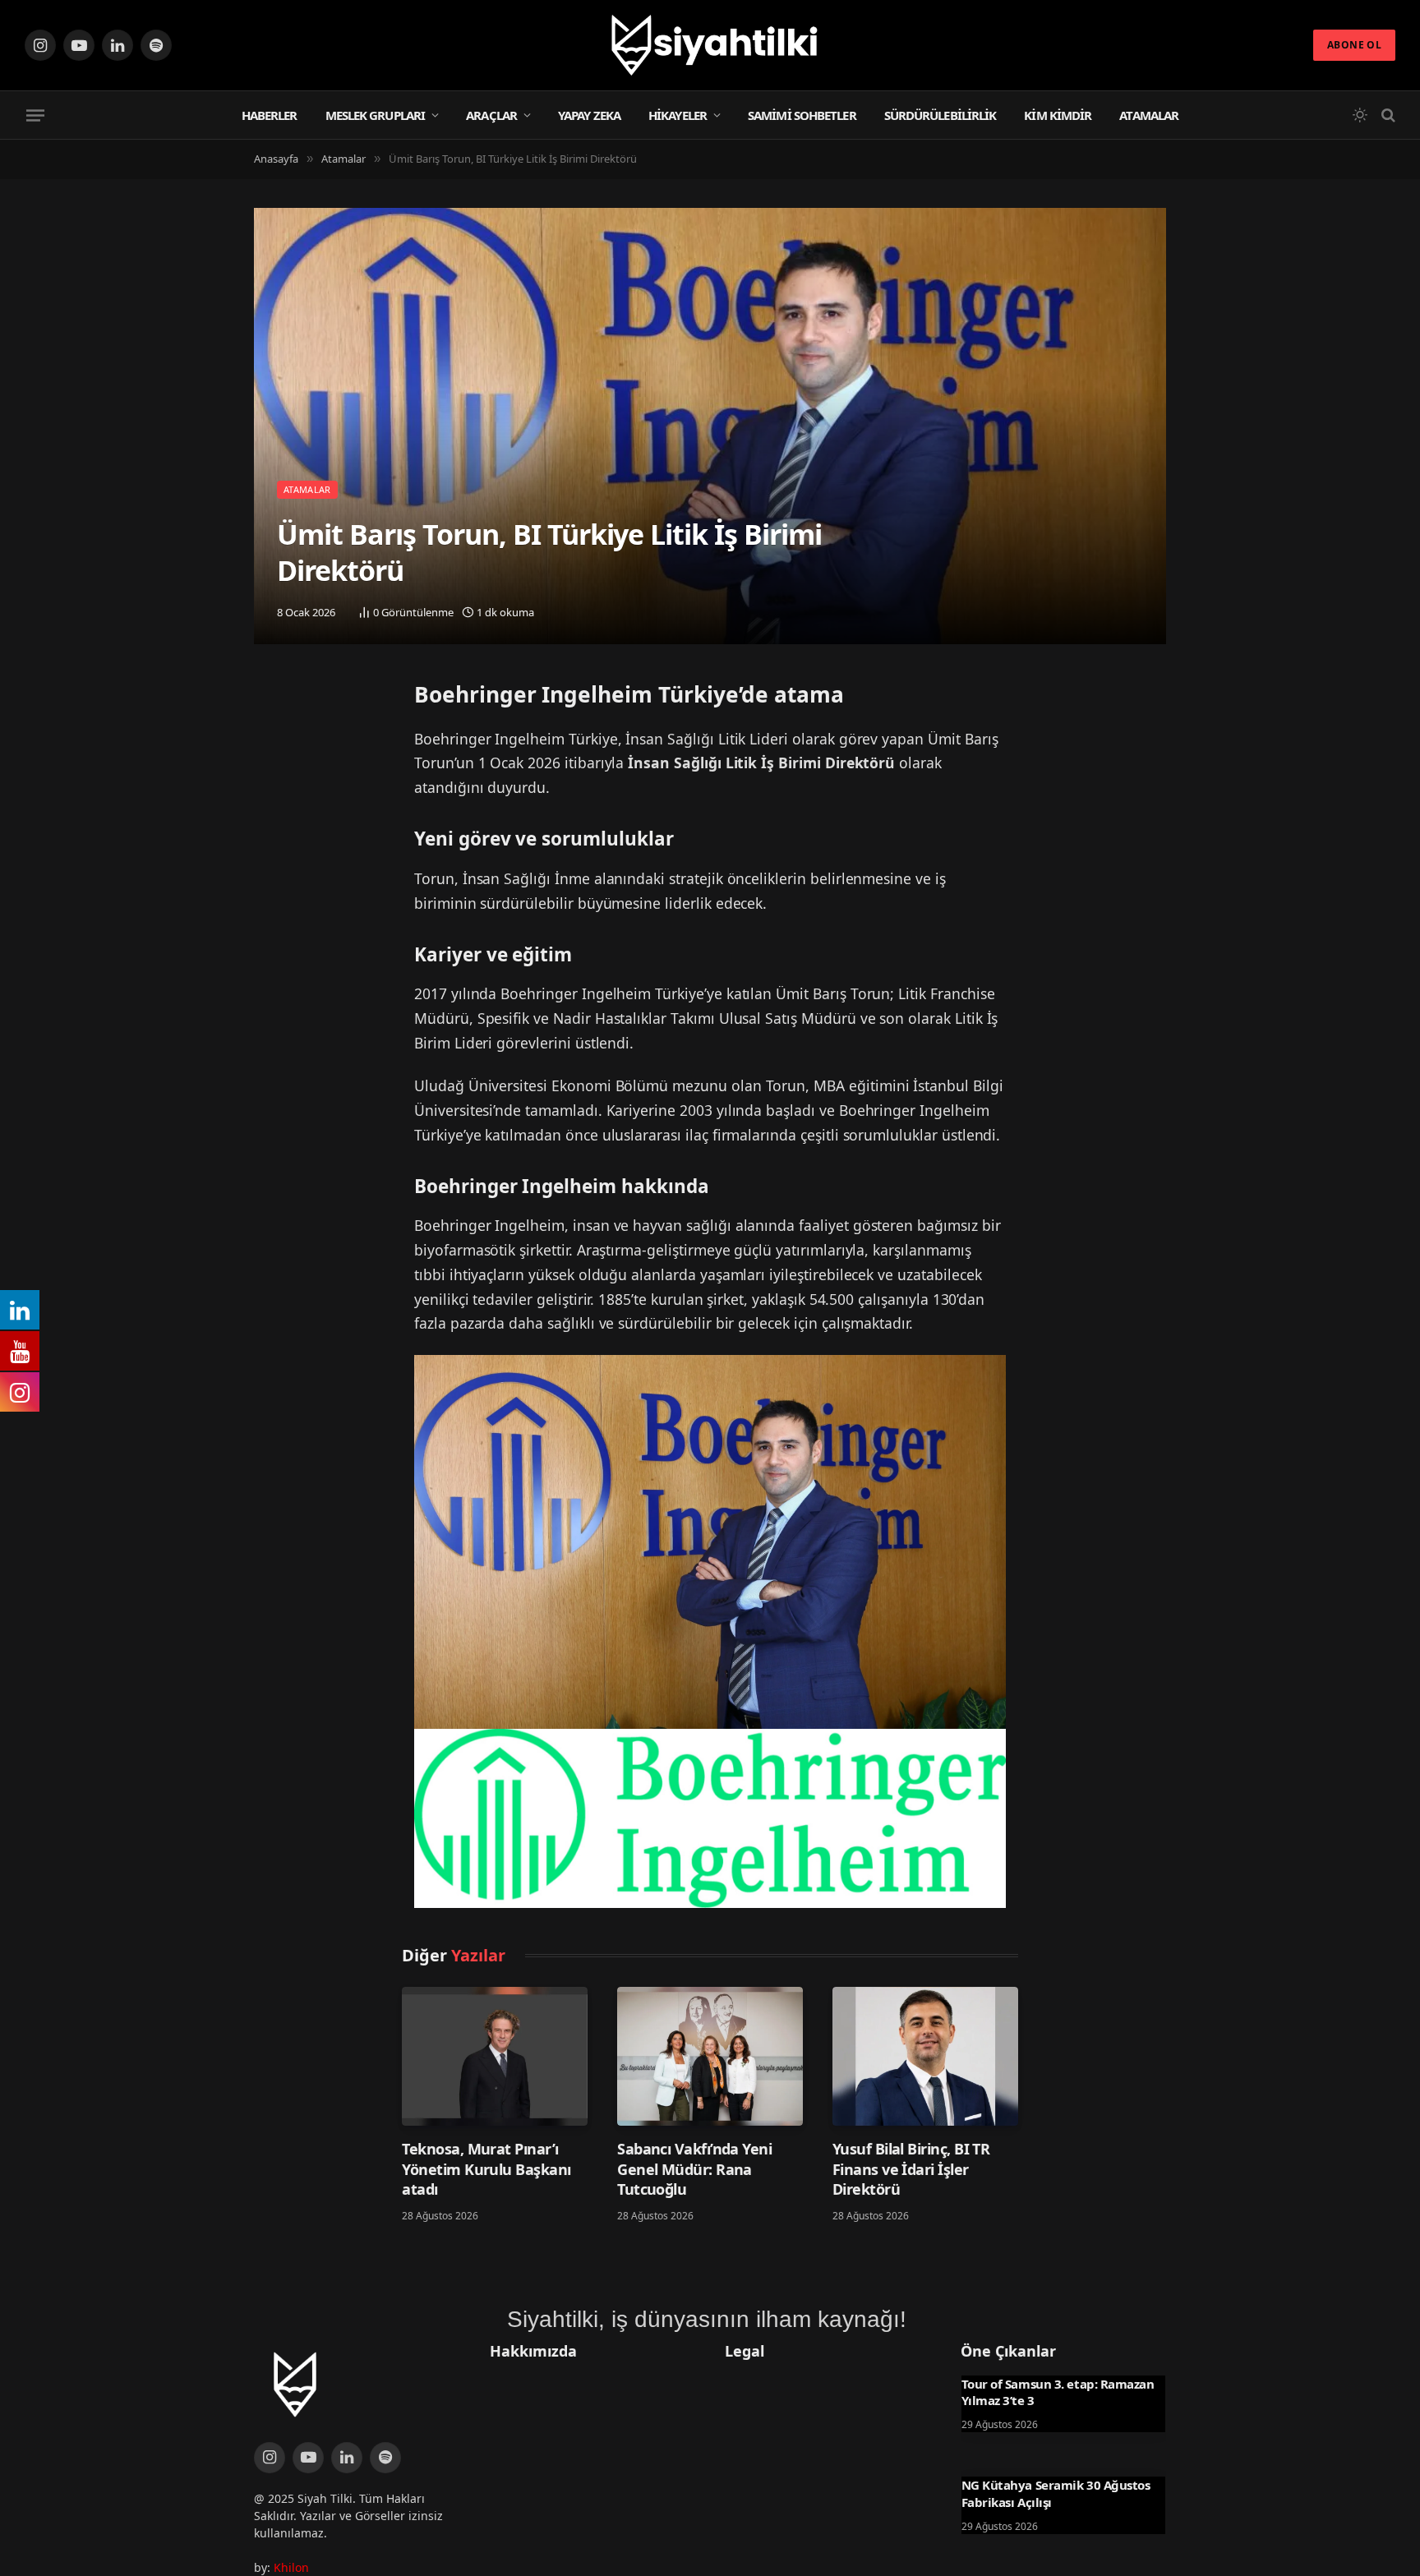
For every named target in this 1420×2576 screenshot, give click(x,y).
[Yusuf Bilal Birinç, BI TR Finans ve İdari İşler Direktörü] (925, 2056)
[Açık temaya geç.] (1360, 115)
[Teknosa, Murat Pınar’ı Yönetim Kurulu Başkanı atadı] (495, 2056)
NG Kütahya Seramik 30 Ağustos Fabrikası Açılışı (1056, 2493)
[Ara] (1387, 115)
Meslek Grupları (376, 115)
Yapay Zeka (589, 115)
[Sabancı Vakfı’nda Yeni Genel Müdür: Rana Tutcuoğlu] (710, 2056)
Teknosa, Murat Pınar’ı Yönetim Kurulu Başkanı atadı (486, 2169)
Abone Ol (1354, 45)
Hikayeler (678, 115)
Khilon (291, 2567)
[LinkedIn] (270, 741)
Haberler (270, 115)
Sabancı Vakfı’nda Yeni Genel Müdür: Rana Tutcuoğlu (694, 2169)
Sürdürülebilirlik (941, 115)
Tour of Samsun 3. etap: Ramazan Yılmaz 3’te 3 (1058, 2392)
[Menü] (35, 115)
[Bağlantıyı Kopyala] (270, 783)
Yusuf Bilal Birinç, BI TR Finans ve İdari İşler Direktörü (911, 2169)
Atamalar (1149, 115)
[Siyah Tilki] (710, 45)
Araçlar (491, 115)
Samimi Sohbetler (802, 115)
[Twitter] (270, 699)
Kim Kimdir (1058, 115)
